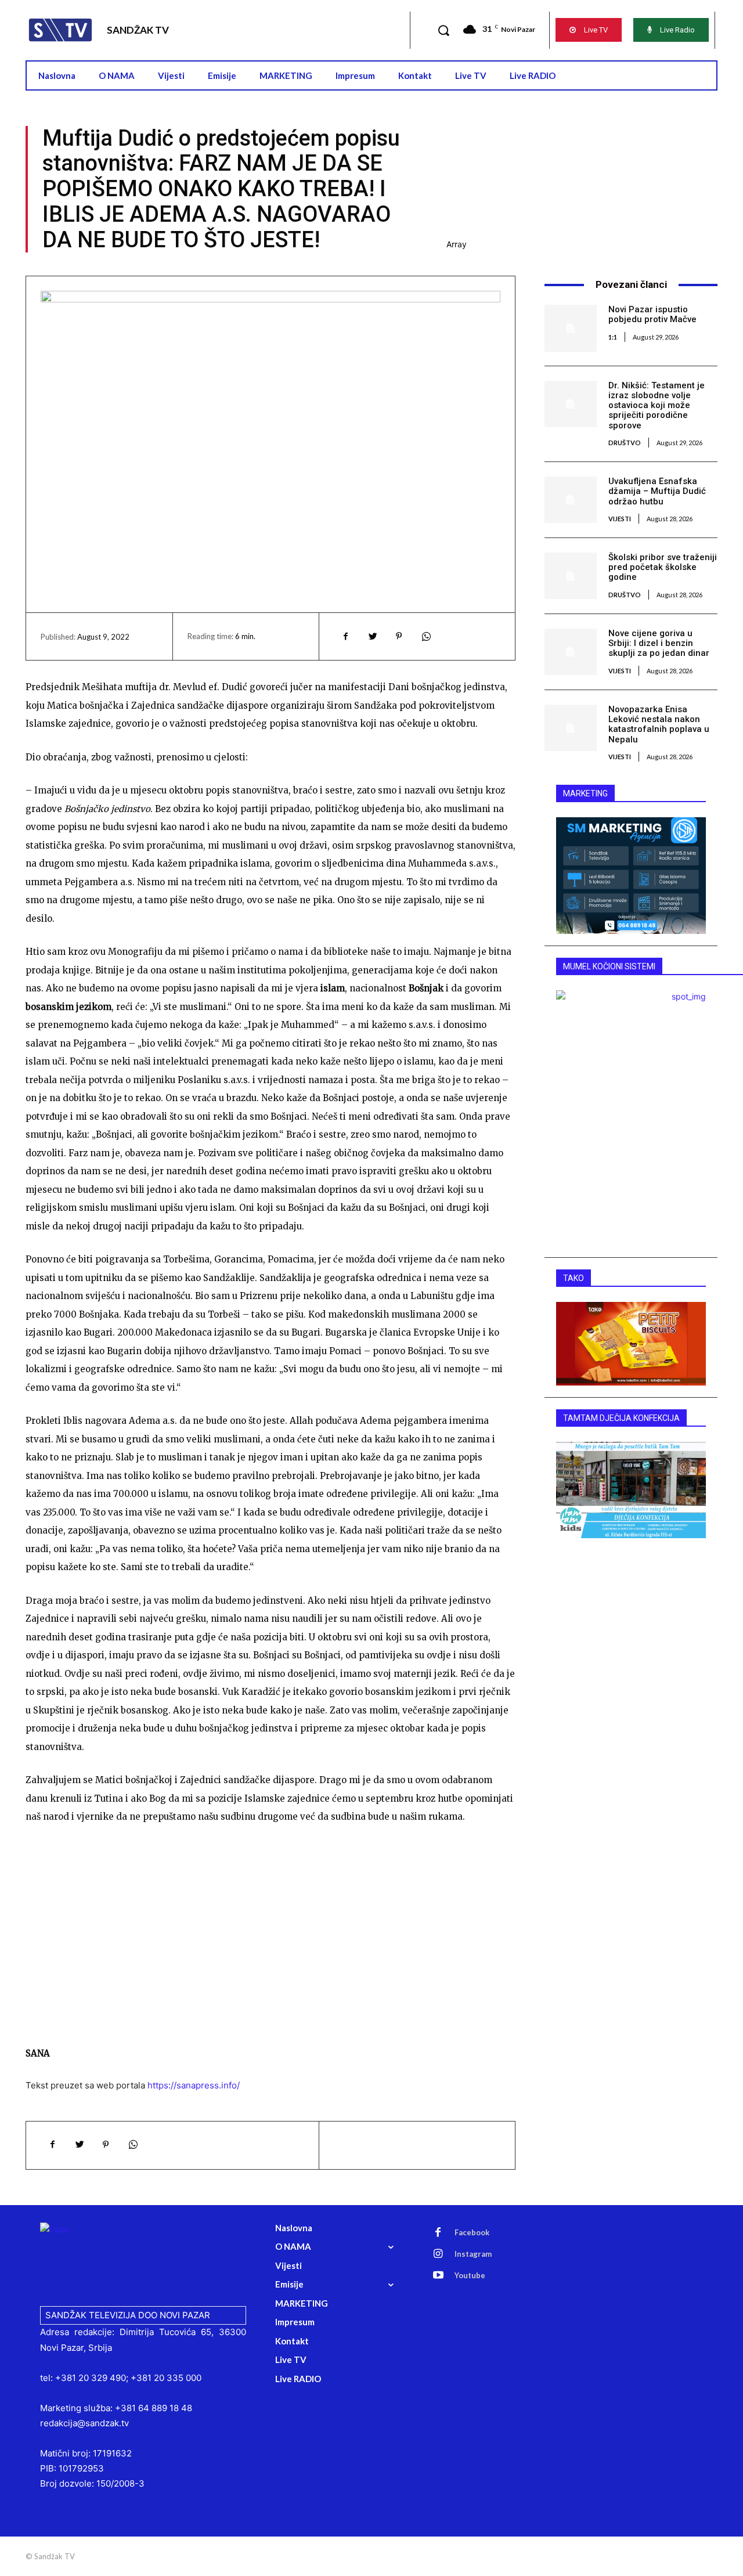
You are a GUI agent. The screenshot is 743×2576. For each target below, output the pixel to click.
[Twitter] (372, 636)
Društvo (625, 443)
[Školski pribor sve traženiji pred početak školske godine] (570, 576)
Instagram (473, 2254)
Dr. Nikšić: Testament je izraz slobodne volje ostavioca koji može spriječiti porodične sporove (657, 405)
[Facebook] (345, 636)
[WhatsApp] (425, 636)
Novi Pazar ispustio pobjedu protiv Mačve (652, 314)
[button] (443, 30)
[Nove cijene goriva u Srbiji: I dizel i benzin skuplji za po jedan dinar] (570, 652)
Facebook (472, 2232)
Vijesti (620, 519)
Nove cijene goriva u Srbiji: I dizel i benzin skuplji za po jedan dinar (659, 643)
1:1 (613, 337)
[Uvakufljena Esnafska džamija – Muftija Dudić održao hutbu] (570, 500)
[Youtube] (438, 2276)
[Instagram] (438, 2254)
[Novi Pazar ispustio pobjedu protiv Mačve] (570, 328)
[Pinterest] (399, 636)
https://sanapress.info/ (194, 2085)
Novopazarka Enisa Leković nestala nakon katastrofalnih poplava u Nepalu (659, 724)
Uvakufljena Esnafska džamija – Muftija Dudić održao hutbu (657, 491)
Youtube (470, 2275)
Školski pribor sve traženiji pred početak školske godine (663, 567)
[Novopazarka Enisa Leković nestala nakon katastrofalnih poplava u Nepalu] (570, 728)
